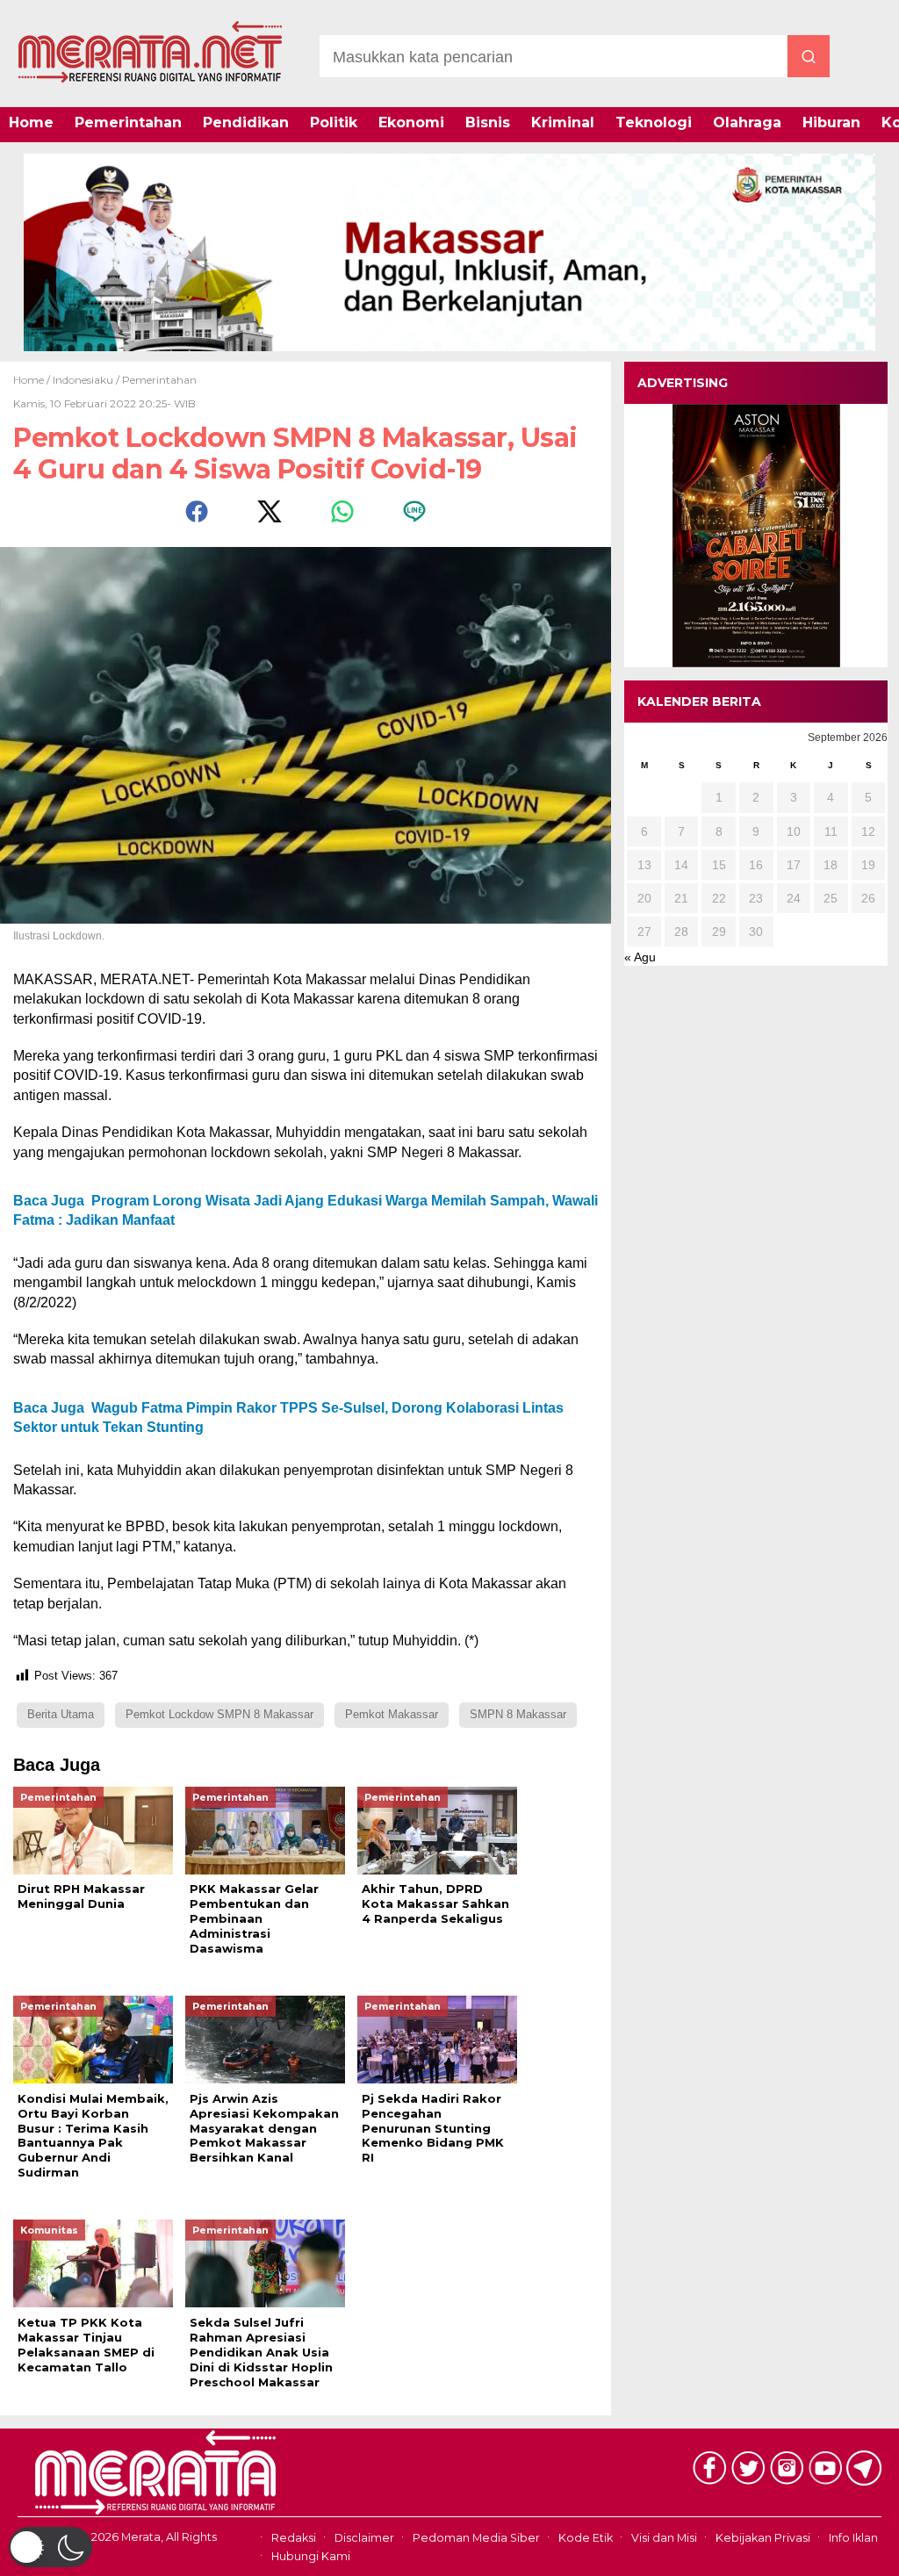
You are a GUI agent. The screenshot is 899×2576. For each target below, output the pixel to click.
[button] (50, 2547)
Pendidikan (246, 122)
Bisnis (488, 122)
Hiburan (831, 122)
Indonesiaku (83, 380)
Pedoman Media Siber (476, 2538)
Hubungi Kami (311, 2556)
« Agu (640, 957)
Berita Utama (61, 1714)
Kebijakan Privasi (763, 2538)
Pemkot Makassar (392, 1714)
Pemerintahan (128, 122)
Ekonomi (411, 122)
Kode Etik (586, 2538)
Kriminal (563, 122)
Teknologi (654, 122)
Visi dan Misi (664, 2538)
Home (31, 122)
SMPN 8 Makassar (518, 1714)
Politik (334, 122)
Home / (33, 380)
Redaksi (294, 2538)
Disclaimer (364, 2538)
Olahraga (747, 122)
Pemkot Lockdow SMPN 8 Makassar (219, 1714)
